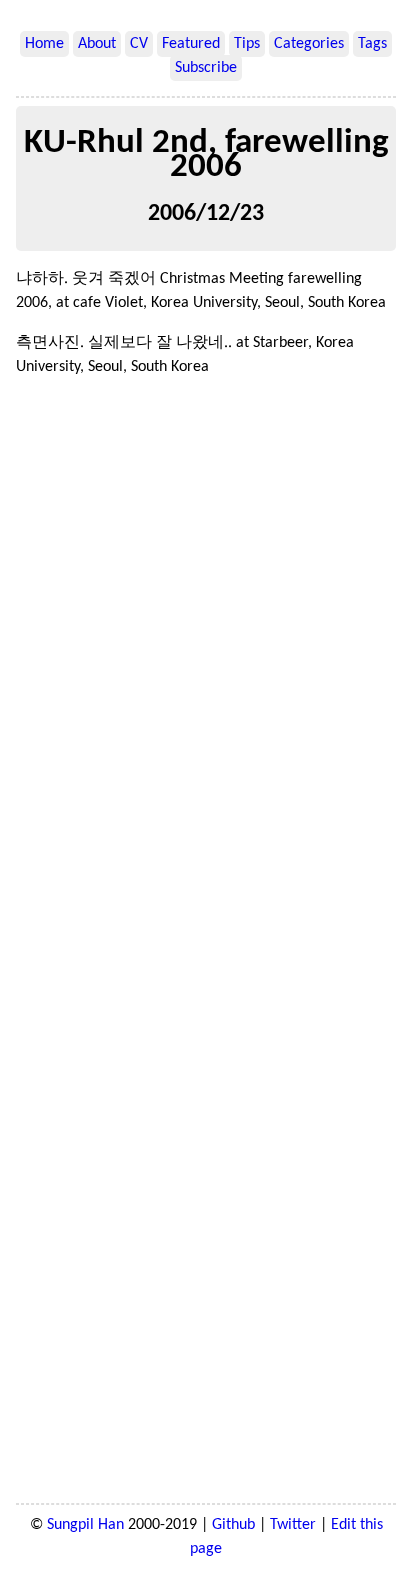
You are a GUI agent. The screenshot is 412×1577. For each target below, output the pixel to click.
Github (233, 1525)
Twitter (293, 1525)
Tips (247, 44)
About (97, 44)
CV (139, 44)
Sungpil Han (85, 1525)
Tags (372, 44)
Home (44, 44)
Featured (191, 44)
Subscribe (206, 68)
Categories (309, 44)
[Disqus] (206, 669)
